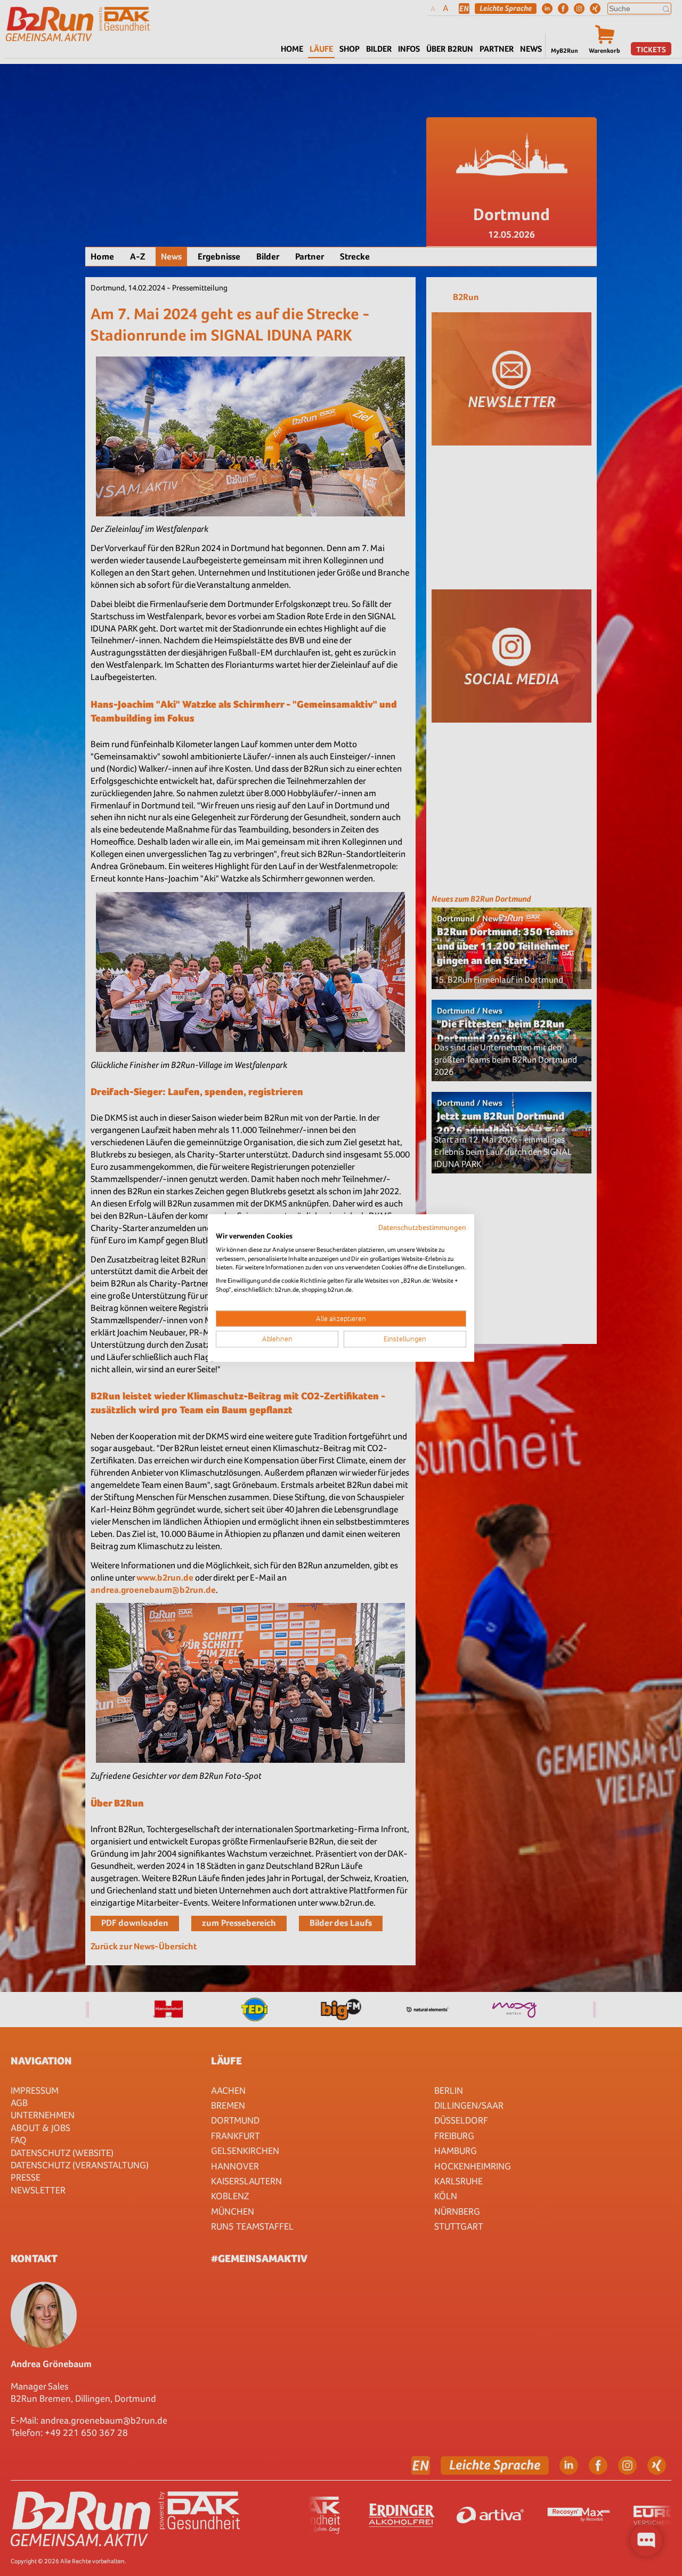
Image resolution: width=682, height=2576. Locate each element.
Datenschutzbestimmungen (422, 1227)
